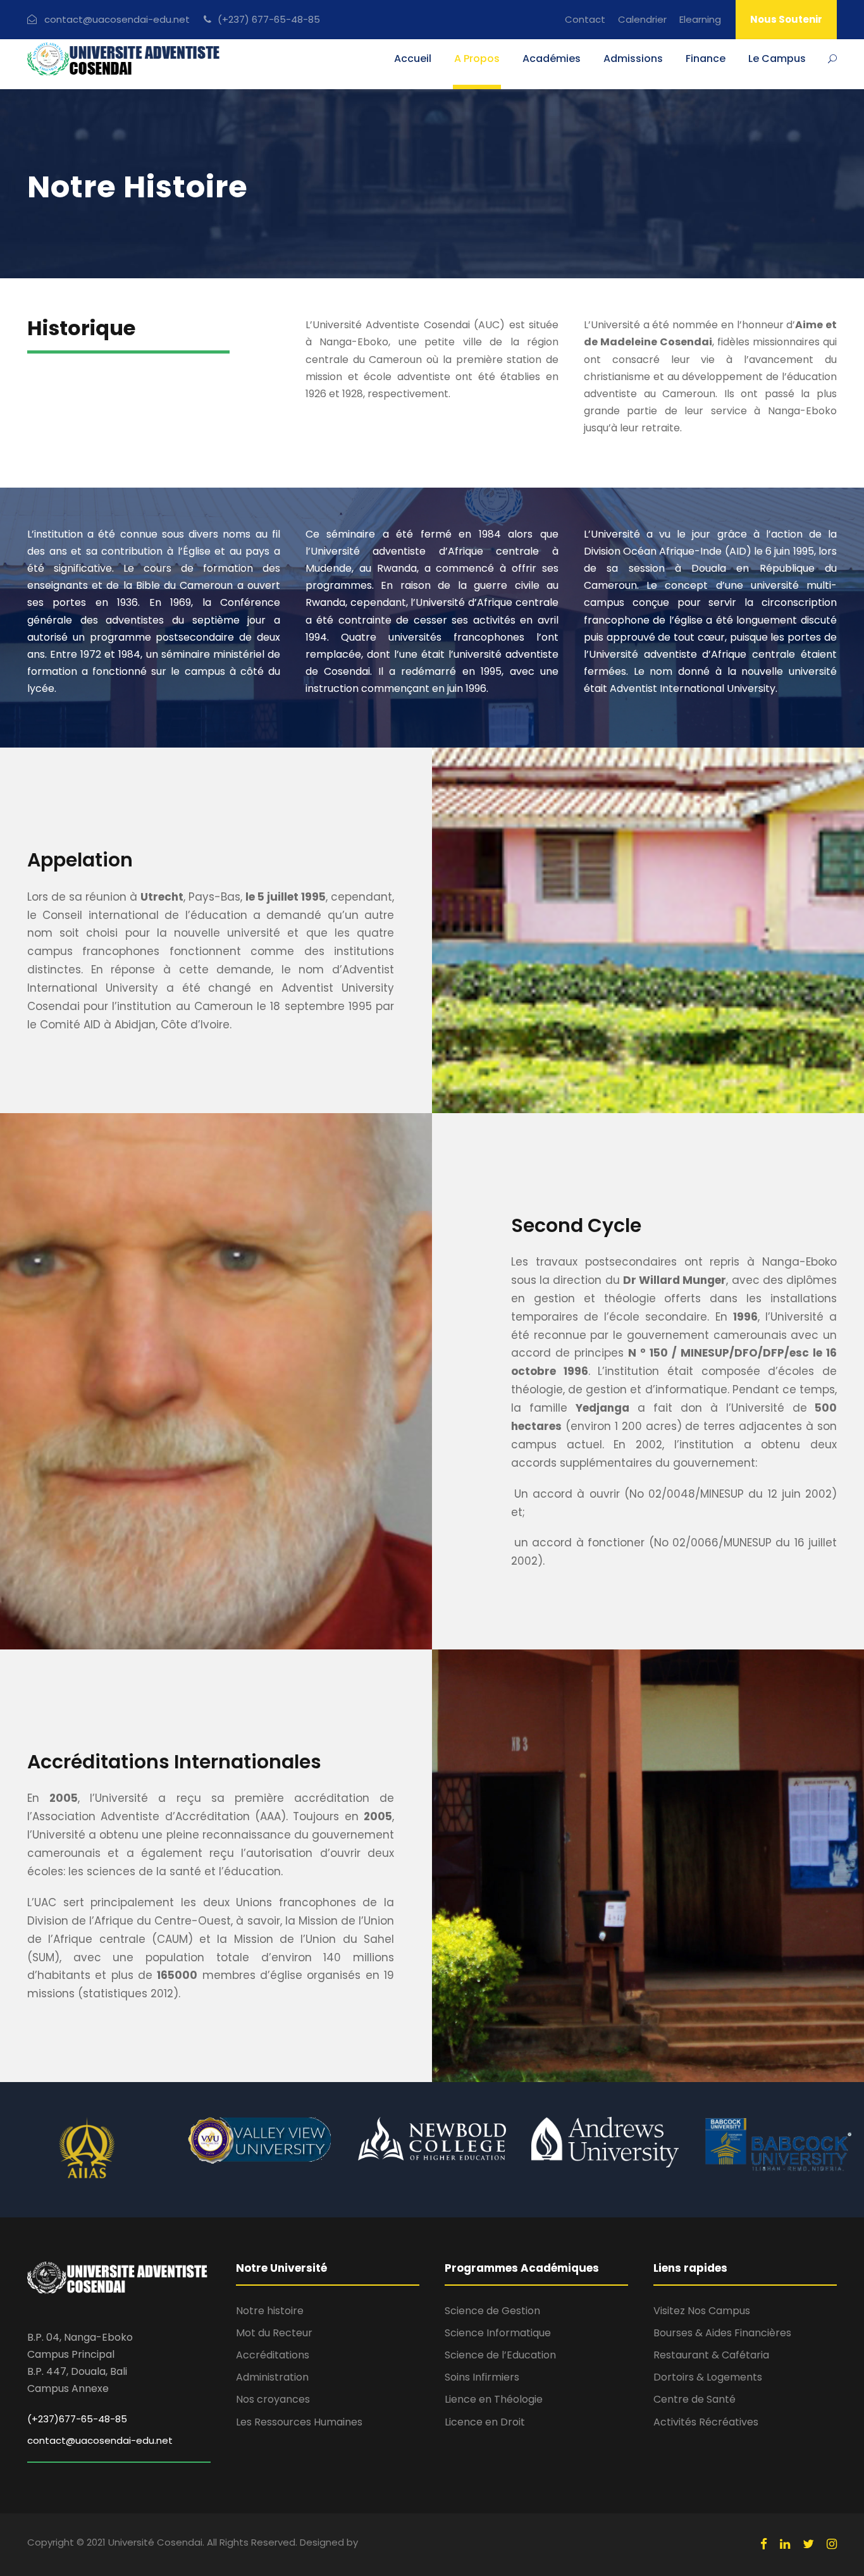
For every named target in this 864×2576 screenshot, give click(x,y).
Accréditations (273, 2355)
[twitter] (808, 2544)
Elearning (700, 19)
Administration (272, 2377)
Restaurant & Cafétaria (711, 2355)
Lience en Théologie (494, 2399)
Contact (585, 19)
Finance (706, 59)
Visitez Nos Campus (702, 2311)
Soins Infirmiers (482, 2377)
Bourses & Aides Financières (722, 2333)
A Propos (477, 59)
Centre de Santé (694, 2399)
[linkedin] (785, 2544)
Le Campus (777, 59)
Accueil (413, 59)
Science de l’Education (500, 2355)
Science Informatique (498, 2333)
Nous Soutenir (786, 19)
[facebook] (764, 2544)
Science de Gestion (492, 2311)
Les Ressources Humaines (299, 2422)
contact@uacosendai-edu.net (100, 2440)
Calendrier (642, 19)
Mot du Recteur (274, 2333)
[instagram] (832, 2544)
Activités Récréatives (706, 2422)
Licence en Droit (485, 2422)
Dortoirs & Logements (708, 2377)
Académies (552, 59)
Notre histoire (270, 2311)
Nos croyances (273, 2399)
